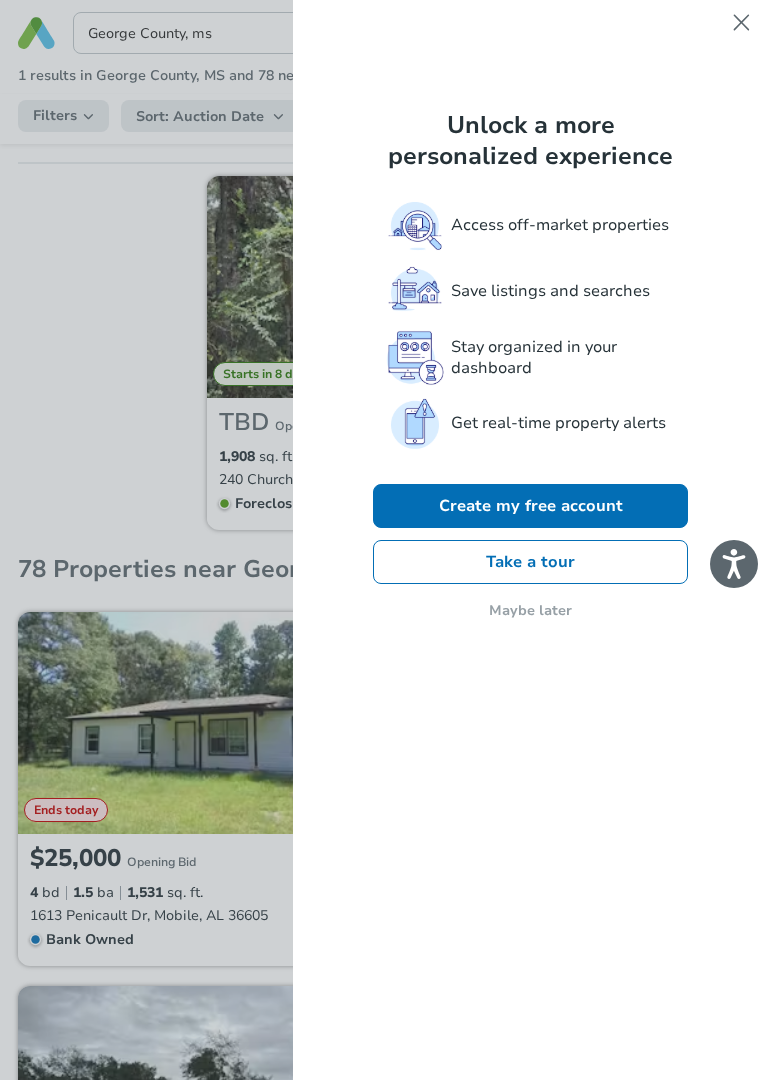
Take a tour (530, 562)
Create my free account (531, 506)
